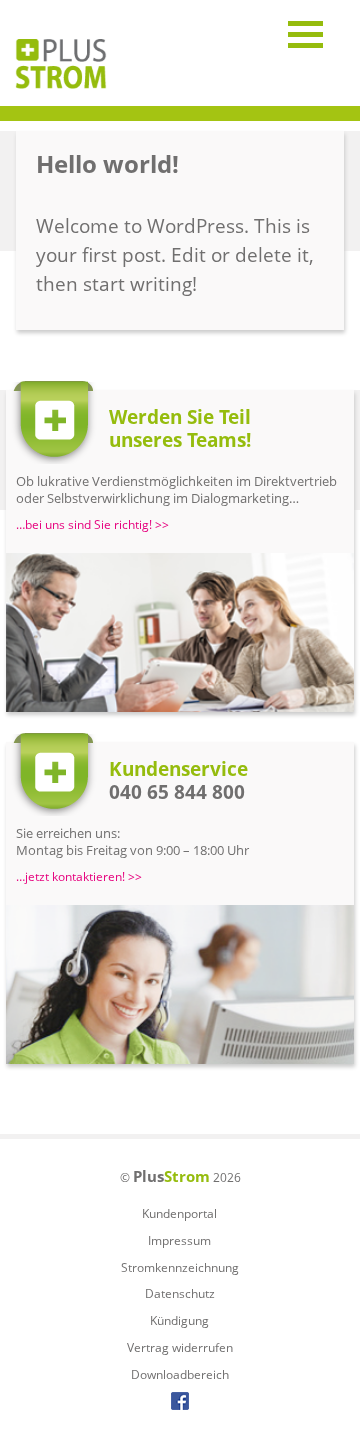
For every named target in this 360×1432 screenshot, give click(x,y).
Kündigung (179, 1320)
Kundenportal (179, 1213)
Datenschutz (180, 1293)
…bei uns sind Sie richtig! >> (92, 525)
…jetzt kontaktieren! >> (79, 877)
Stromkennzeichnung (180, 1267)
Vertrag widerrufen (180, 1347)
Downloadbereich (180, 1374)
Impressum (179, 1240)
